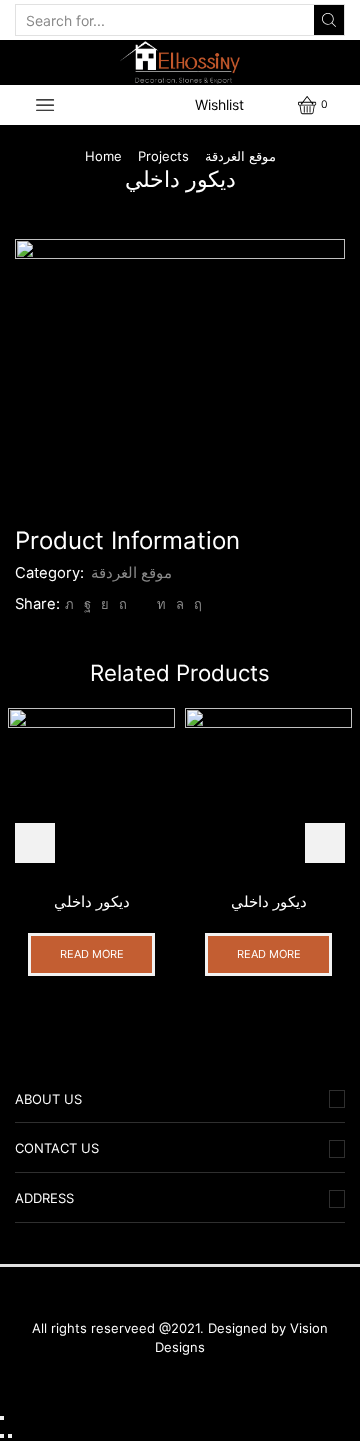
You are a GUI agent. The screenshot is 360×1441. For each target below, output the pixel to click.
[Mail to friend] (142, 604)
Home (103, 156)
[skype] (195, 604)
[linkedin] (161, 604)
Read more (92, 954)
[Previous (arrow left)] (2, 1436)
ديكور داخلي (92, 902)
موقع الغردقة (240, 156)
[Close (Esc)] (2, 1418)
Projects (163, 156)
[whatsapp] (180, 604)
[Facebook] (87, 604)
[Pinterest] (123, 604)
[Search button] (329, 20)
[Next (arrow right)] (10, 1436)
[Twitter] (69, 604)
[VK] (105, 604)
